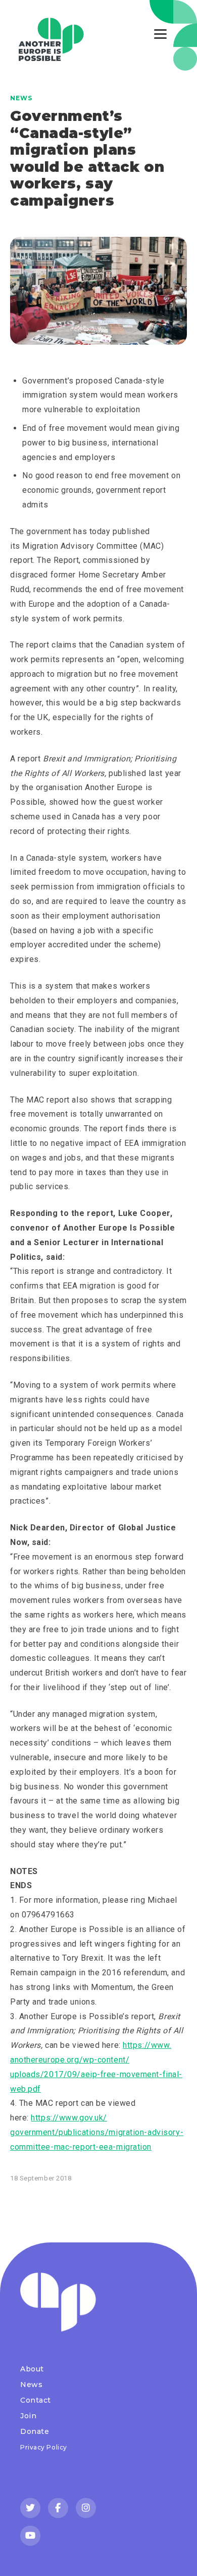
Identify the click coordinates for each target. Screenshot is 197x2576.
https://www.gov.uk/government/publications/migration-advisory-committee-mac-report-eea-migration (97, 2132)
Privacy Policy (44, 2447)
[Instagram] (86, 2508)
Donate (35, 2431)
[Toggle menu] (160, 34)
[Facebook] (58, 2508)
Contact (36, 2400)
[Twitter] (30, 2508)
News (21, 98)
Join (28, 2416)
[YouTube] (30, 2536)
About (32, 2369)
